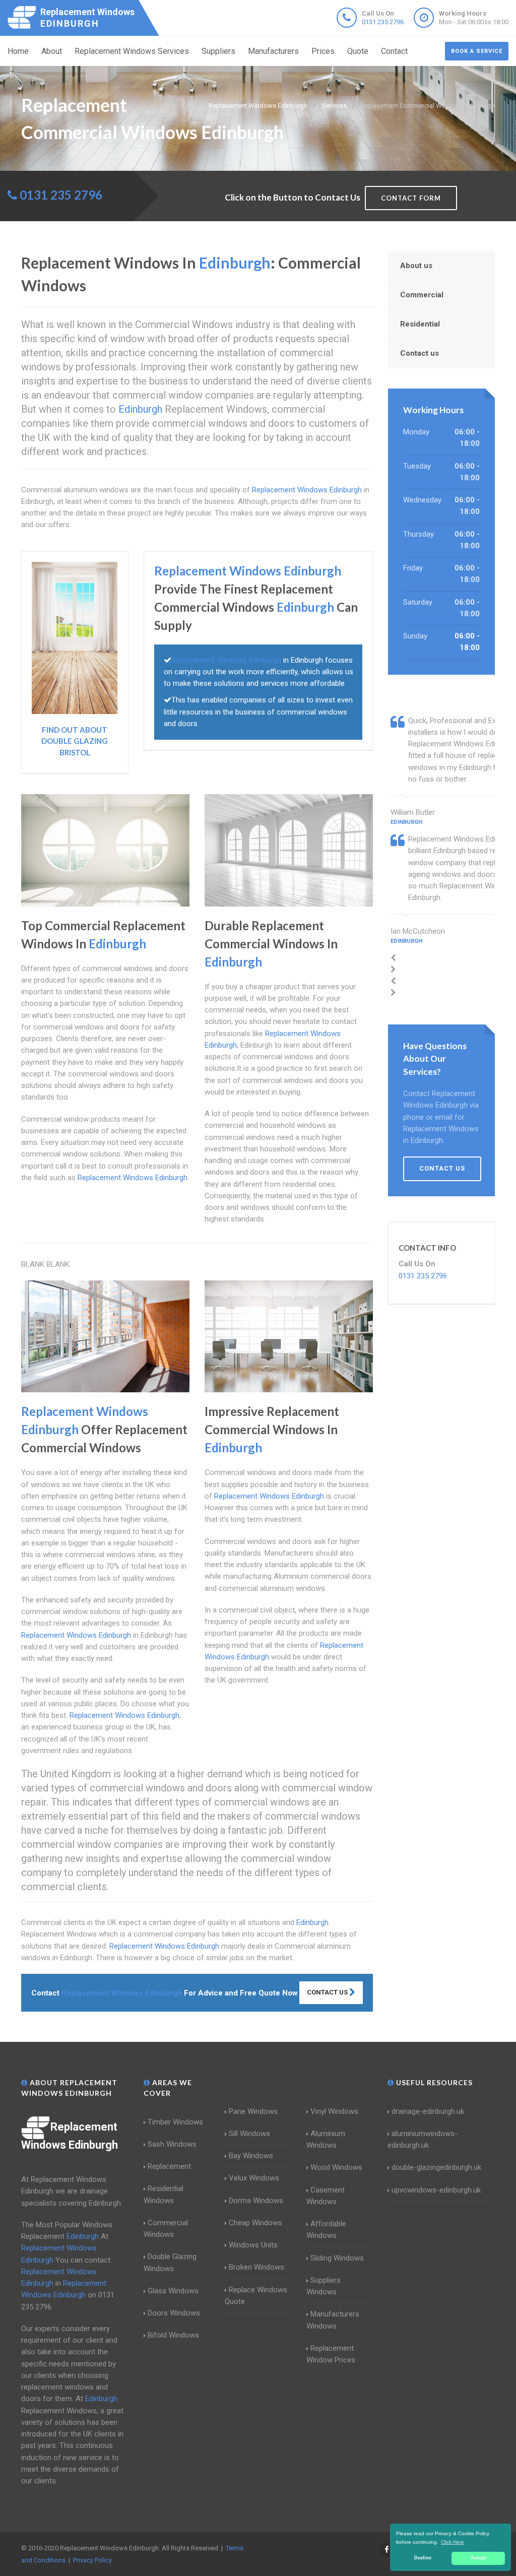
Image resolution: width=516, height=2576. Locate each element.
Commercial (422, 295)
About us (416, 266)
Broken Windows (256, 2267)
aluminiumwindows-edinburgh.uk (423, 2139)
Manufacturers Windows (333, 2320)
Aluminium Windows (326, 2139)
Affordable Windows (326, 2230)
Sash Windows (172, 2144)
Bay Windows (251, 2156)
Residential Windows (164, 2194)
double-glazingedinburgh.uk (436, 2167)
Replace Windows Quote (256, 2296)
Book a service (477, 51)
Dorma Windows (256, 2201)
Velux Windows (254, 2178)
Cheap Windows (255, 2223)
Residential (420, 324)
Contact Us (328, 1992)
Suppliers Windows (324, 2286)
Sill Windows (249, 2134)
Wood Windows (336, 2167)
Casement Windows (326, 2196)
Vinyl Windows (334, 2111)
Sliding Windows (337, 2258)
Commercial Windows (166, 2229)
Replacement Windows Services (132, 51)
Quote (358, 51)
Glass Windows (173, 2291)
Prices (323, 51)
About (52, 51)
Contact (394, 51)
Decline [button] (423, 2558)
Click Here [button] (453, 2542)
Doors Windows (174, 2313)
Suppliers (218, 51)
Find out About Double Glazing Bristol (75, 741)
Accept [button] (478, 2558)
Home (18, 51)
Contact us (420, 353)
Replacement (169, 2166)
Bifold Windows (173, 2335)
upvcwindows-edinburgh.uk (436, 2190)
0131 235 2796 (383, 22)
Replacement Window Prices (331, 2354)
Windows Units (253, 2245)
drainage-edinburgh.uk (428, 2111)
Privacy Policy (92, 2560)
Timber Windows (175, 2122)
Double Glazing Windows (170, 2262)
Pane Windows (253, 2111)
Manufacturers (273, 51)
